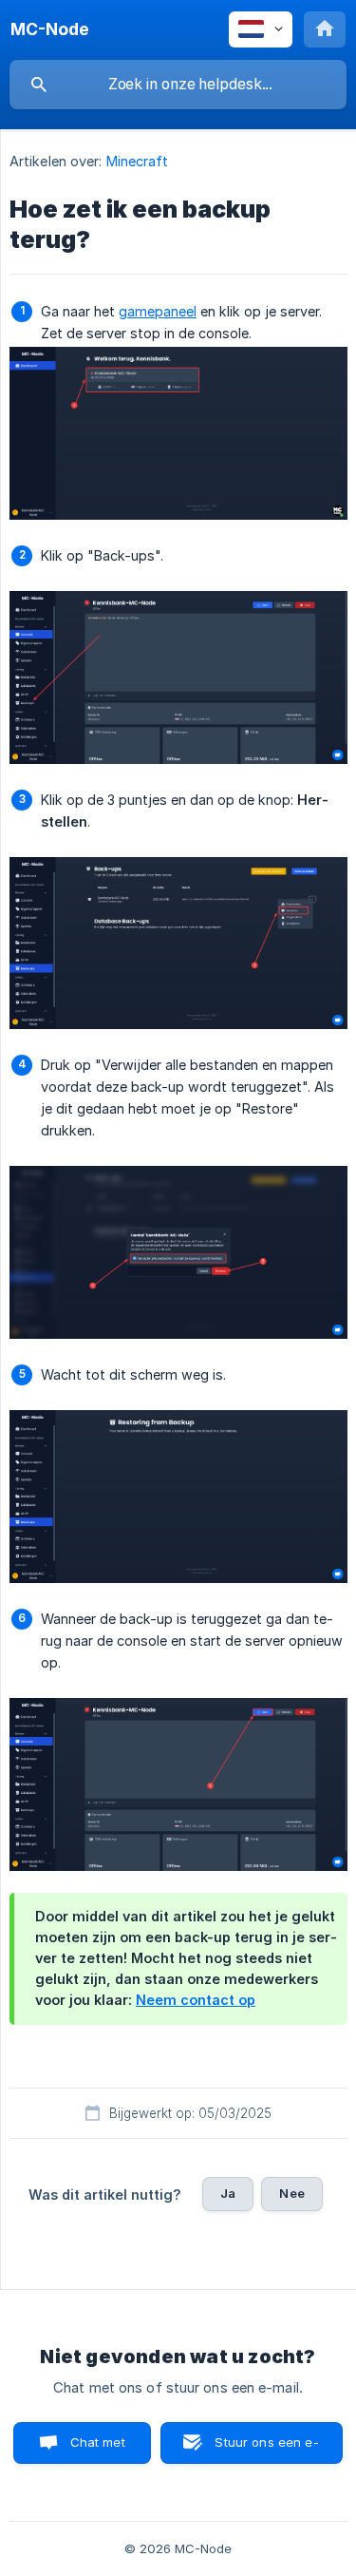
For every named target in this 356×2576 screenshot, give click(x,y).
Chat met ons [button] (98, 2449)
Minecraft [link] (138, 161)
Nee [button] (291, 2193)
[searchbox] (178, 85)
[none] (50, 29)
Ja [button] (228, 2193)
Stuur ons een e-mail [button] (266, 2449)
